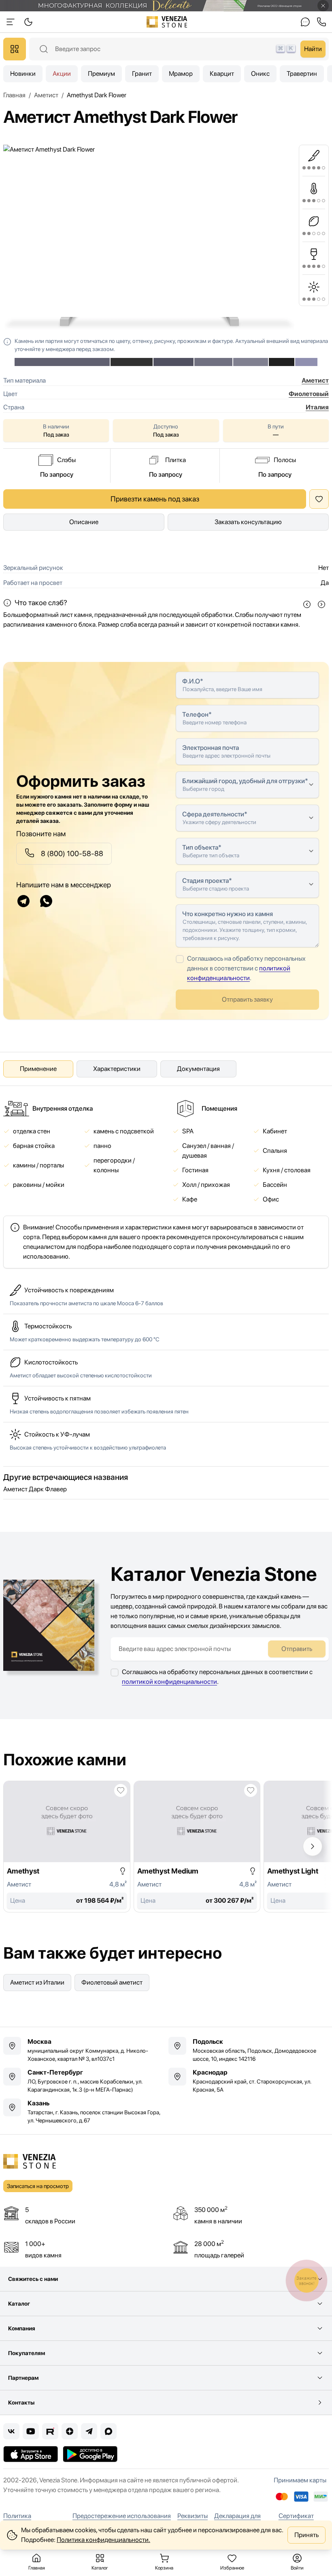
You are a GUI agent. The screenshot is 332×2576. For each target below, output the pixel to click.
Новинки (23, 74)
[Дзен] (70, 2431)
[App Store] (31, 2454)
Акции (62, 74)
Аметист (315, 380)
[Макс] (109, 2431)
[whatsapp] (46, 901)
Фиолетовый (309, 394)
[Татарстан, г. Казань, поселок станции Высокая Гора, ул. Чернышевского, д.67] (83, 2111)
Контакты (21, 2403)
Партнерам (23, 2378)
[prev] (307, 604)
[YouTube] (31, 2431)
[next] (321, 604)
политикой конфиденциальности (169, 1682)
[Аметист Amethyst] (67, 1847)
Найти (313, 49)
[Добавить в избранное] (121, 1790)
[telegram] (23, 901)
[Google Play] (90, 2454)
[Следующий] (313, 1846)
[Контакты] (305, 22)
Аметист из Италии (37, 1982)
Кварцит (222, 74)
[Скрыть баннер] (323, 6)
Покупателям (27, 2353)
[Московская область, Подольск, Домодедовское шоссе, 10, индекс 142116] (249, 2050)
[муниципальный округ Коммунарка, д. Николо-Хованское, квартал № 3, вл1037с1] (83, 2050)
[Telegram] (89, 2431)
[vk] (11, 2431)
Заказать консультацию (248, 522)
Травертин (302, 74)
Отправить (297, 1649)
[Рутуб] (50, 2431)
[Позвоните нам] (321, 22)
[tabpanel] (166, 1184)
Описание (84, 522)
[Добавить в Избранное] (319, 499)
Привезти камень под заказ (155, 499)
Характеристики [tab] (117, 1069)
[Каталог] (15, 49)
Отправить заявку (247, 999)
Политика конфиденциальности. (103, 2540)
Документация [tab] (198, 1069)
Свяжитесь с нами (33, 2279)
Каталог (19, 2304)
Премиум (101, 74)
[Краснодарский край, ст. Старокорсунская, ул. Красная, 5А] (249, 2081)
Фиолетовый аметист (112, 1982)
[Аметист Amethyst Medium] (197, 1847)
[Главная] (167, 22)
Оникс (260, 74)
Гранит (142, 74)
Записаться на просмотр (38, 2186)
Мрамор (181, 74)
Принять (306, 2535)
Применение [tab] (38, 1069)
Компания (22, 2328)
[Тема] (11, 22)
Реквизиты (193, 2516)
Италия (317, 407)
